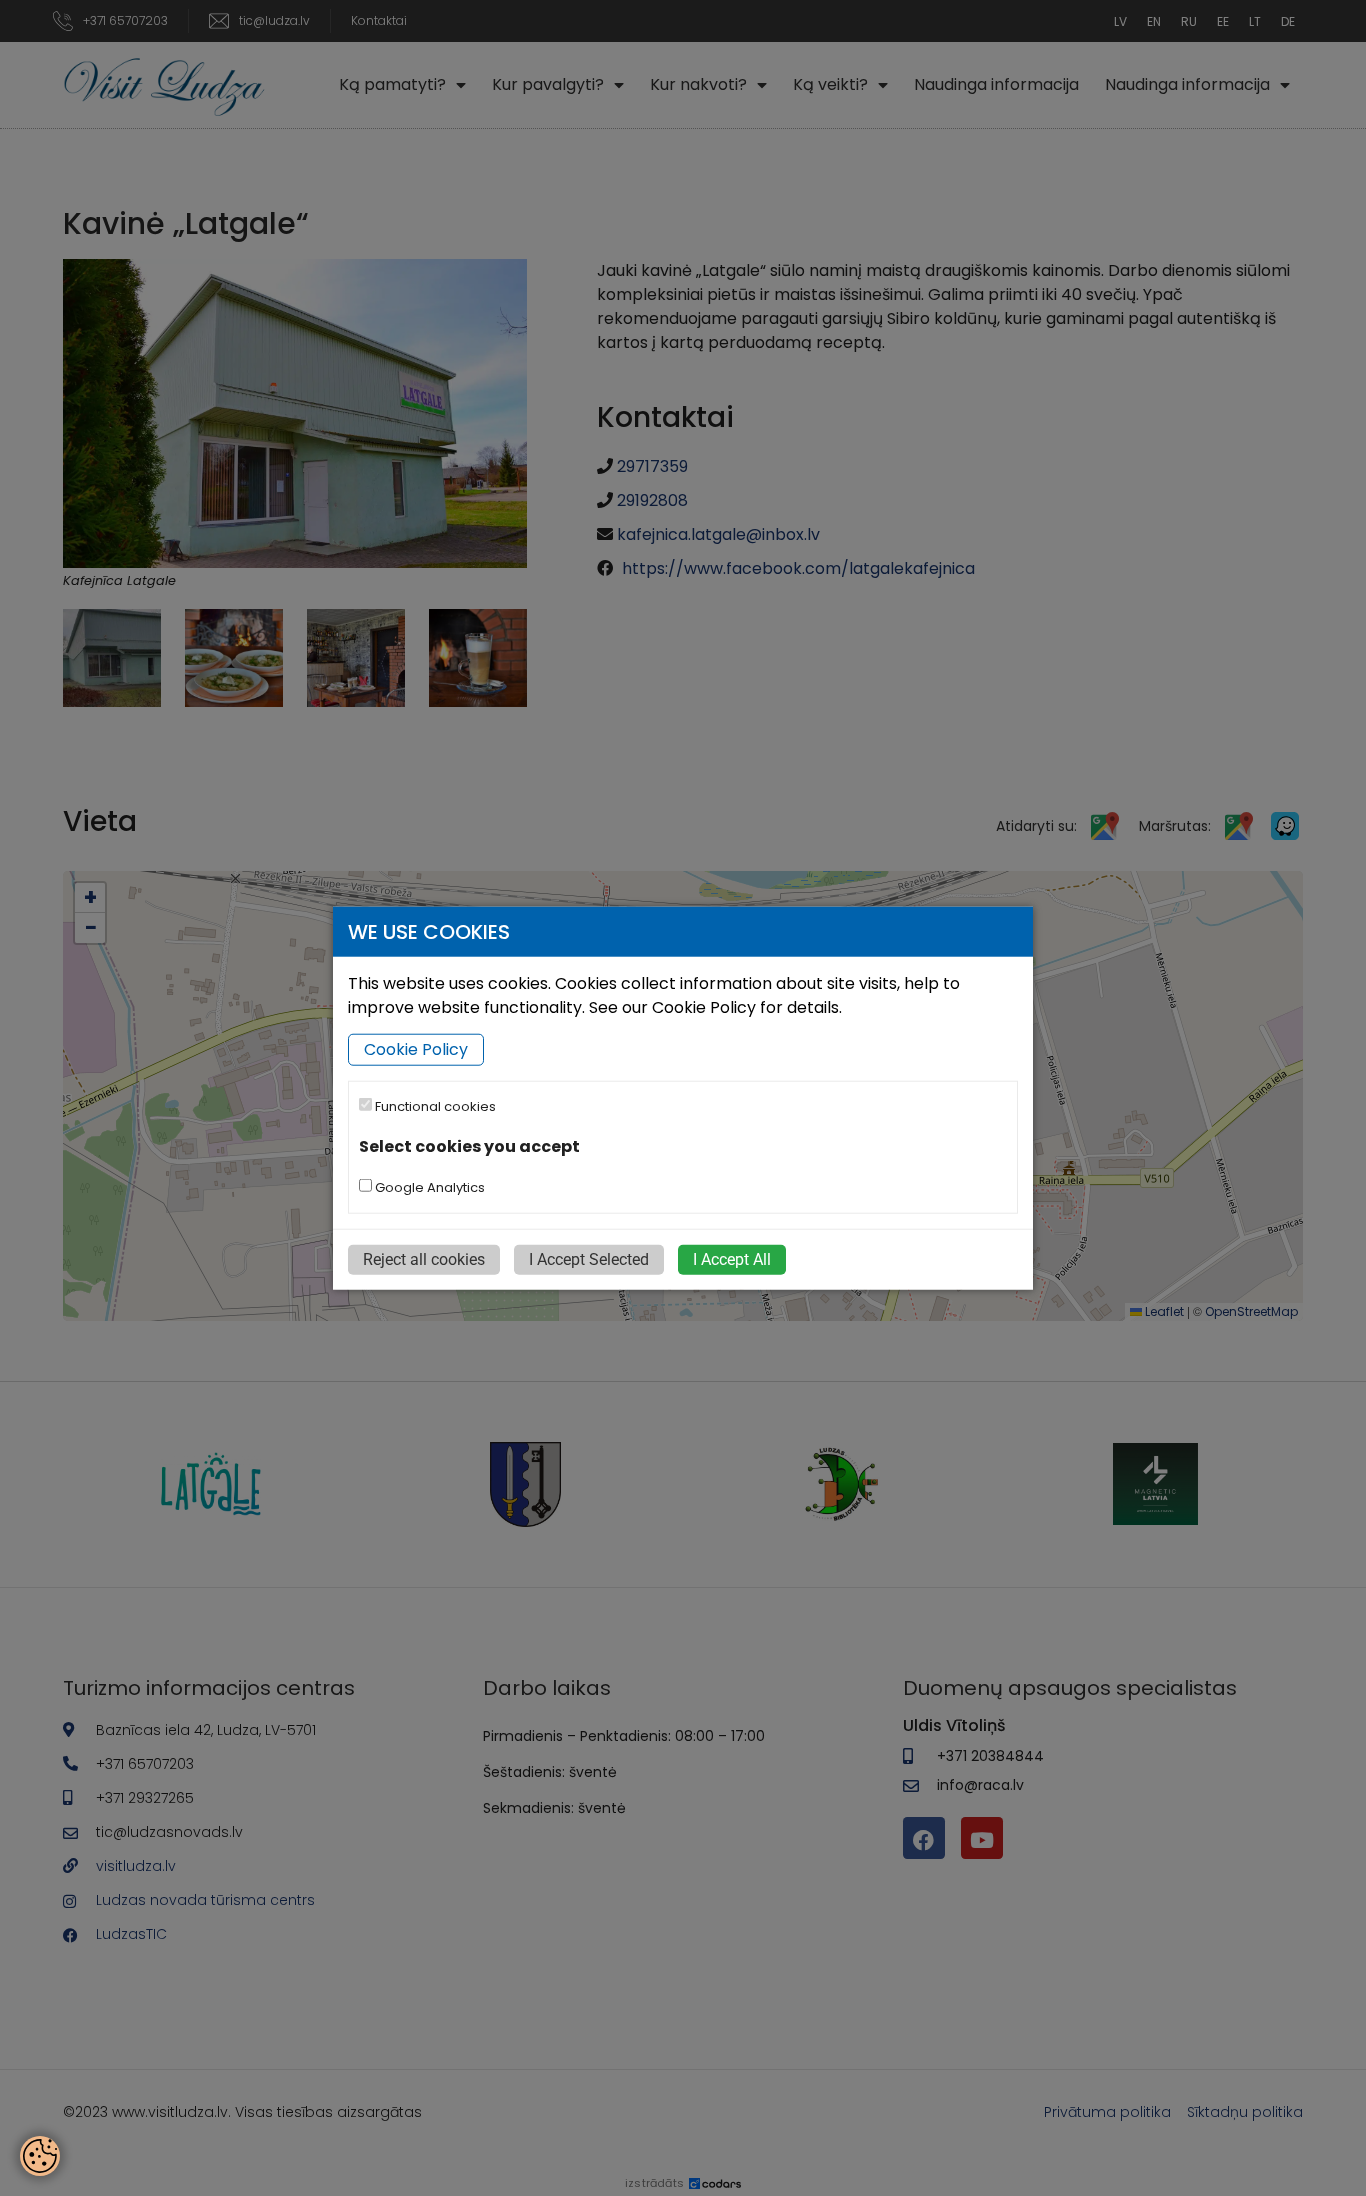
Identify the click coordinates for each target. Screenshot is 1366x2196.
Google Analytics (428, 1186)
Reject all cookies (424, 1258)
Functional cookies (434, 1106)
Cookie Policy (416, 1049)
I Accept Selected (589, 1258)
